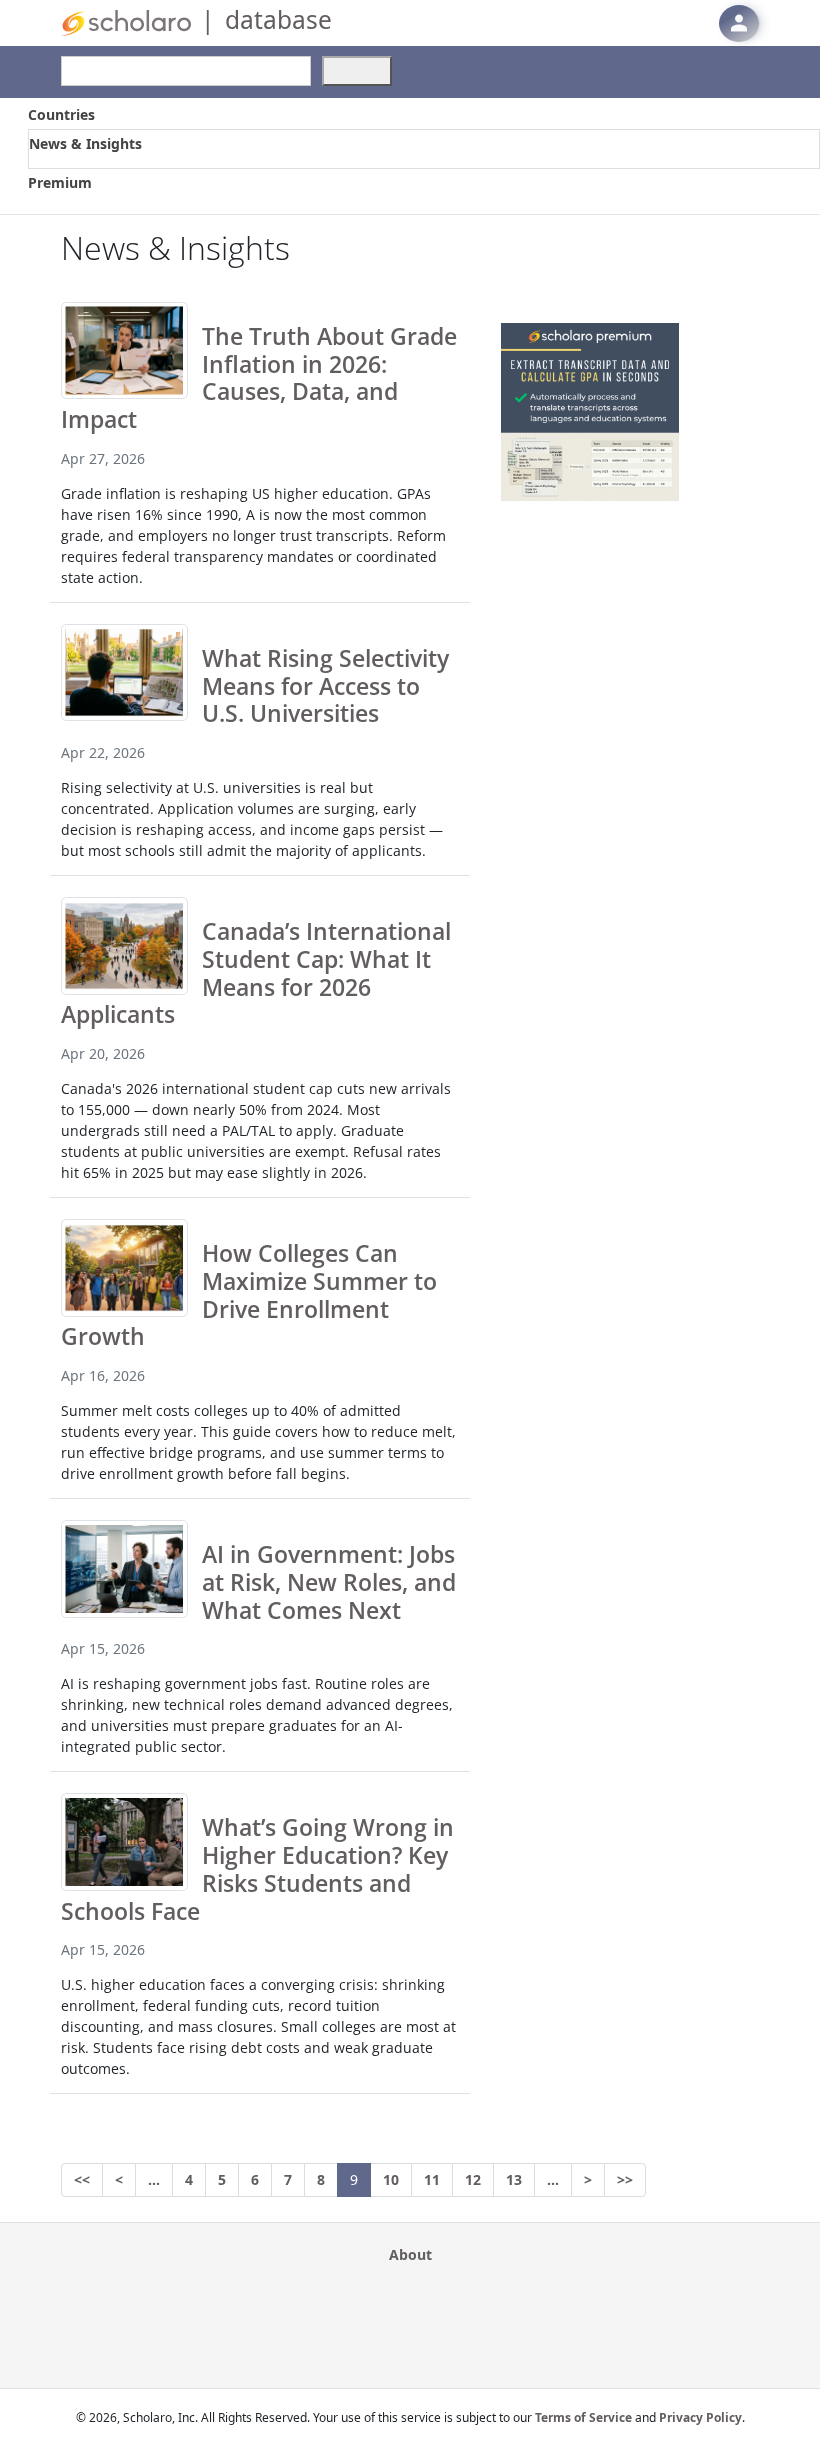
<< (82, 2179)
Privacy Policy (700, 2417)
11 (432, 2179)
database (278, 19)
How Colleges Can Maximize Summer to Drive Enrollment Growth (249, 1294)
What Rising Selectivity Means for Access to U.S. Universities (325, 686)
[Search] (357, 71)
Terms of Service (583, 2417)
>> (625, 2179)
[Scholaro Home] (126, 21)
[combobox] (186, 71)
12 (473, 2179)
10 (391, 2179)
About (410, 2254)
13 (514, 2179)
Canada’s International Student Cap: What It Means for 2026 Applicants (256, 972)
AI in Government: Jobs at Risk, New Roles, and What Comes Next (329, 1582)
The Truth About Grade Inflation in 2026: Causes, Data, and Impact (259, 377)
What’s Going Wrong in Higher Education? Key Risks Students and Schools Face (257, 1868)
